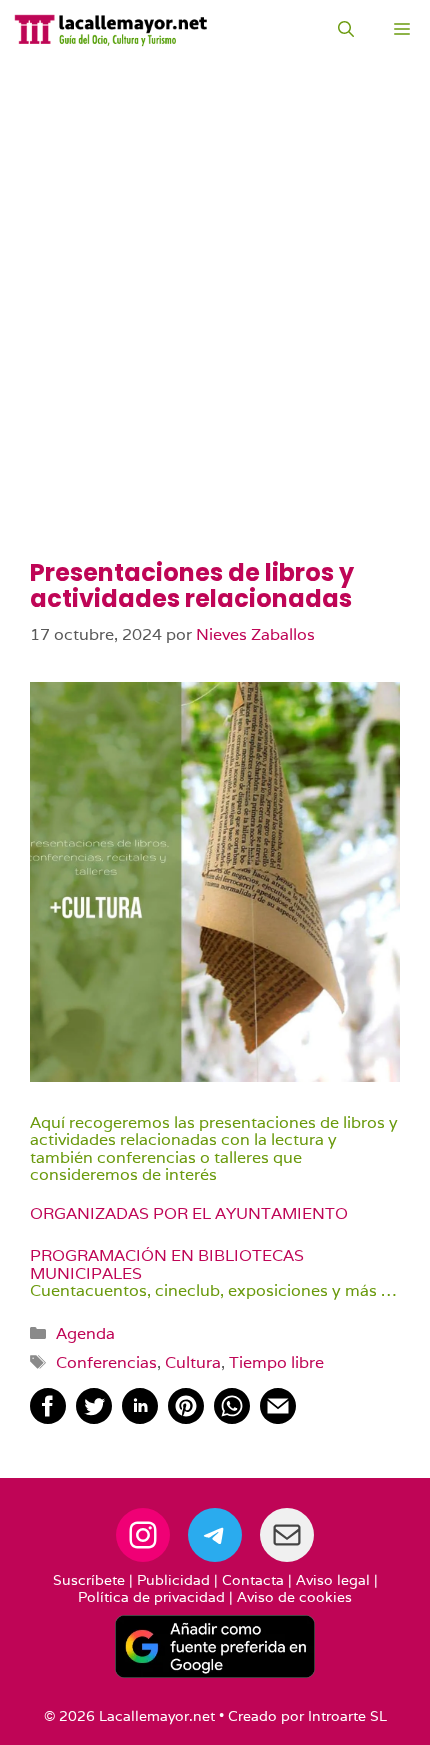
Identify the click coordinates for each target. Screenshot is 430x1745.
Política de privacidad (151, 1597)
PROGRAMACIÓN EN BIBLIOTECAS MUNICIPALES (167, 1264)
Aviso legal (333, 1580)
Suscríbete (89, 1580)
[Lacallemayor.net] (111, 30)
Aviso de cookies (294, 1597)
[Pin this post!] (186, 1418)
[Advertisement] (215, 335)
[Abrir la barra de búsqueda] (346, 30)
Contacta (253, 1580)
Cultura (193, 1362)
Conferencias (106, 1362)
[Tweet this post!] (94, 1418)
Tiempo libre (276, 1362)
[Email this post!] (278, 1418)
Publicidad (173, 1580)
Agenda (85, 1333)
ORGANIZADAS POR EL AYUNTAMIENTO (189, 1213)
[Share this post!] (48, 1418)
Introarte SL (347, 1716)
